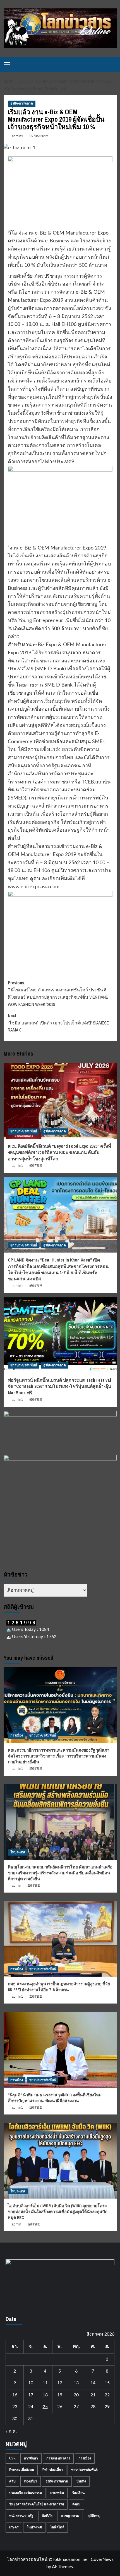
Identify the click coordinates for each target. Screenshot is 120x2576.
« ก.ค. (11, 2431)
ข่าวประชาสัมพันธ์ (24, 1131)
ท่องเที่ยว (31, 2481)
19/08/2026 (36, 2107)
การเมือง (17, 1735)
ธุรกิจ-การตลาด (22, 103)
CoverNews (102, 2559)
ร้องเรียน (78, 2493)
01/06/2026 (36, 1400)
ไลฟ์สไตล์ (57, 2527)
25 (45, 2407)
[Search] (113, 65)
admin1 (18, 136)
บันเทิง (81, 2481)
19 (60, 2395)
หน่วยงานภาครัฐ (21, 2516)
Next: (58, 1023)
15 (107, 2383)
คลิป (12, 2481)
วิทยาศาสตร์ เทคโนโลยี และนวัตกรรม (37, 2504)
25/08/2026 (36, 1769)
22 (107, 2395)
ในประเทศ (18, 1852)
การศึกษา (31, 2458)
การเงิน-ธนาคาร (58, 2458)
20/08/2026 (36, 1997)
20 (76, 2395)
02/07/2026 (36, 1166)
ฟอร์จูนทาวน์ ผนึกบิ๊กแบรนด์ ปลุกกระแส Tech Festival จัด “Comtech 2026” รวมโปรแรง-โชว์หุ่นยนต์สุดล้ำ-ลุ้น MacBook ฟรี (59, 1386)
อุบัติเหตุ (94, 2516)
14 (93, 2383)
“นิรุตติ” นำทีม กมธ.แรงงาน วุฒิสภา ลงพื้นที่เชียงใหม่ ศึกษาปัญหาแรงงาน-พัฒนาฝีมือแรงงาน (55, 2098)
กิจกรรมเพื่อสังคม (22, 2470)
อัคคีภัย (47, 2516)
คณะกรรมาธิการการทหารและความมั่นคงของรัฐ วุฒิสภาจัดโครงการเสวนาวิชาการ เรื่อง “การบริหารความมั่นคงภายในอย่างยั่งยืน (59, 1756)
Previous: (58, 993)
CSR (12, 2458)
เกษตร (14, 2527)
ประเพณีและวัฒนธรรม (26, 2493)
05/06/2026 (36, 1286)
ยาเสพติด (57, 2493)
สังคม (76, 2504)
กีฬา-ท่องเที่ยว (53, 2470)
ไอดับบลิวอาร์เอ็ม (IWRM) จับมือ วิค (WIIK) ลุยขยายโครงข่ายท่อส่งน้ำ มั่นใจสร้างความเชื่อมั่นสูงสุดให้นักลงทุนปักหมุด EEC (58, 2212)
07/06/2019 (39, 136)
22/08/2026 (34, 1886)
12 (60, 2383)
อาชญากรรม (70, 2516)
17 (31, 2395)
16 (15, 2395)
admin (16, 1886)
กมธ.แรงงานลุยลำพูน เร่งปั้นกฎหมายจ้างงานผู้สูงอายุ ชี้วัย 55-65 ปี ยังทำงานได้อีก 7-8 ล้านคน (59, 1987)
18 (45, 2395)
